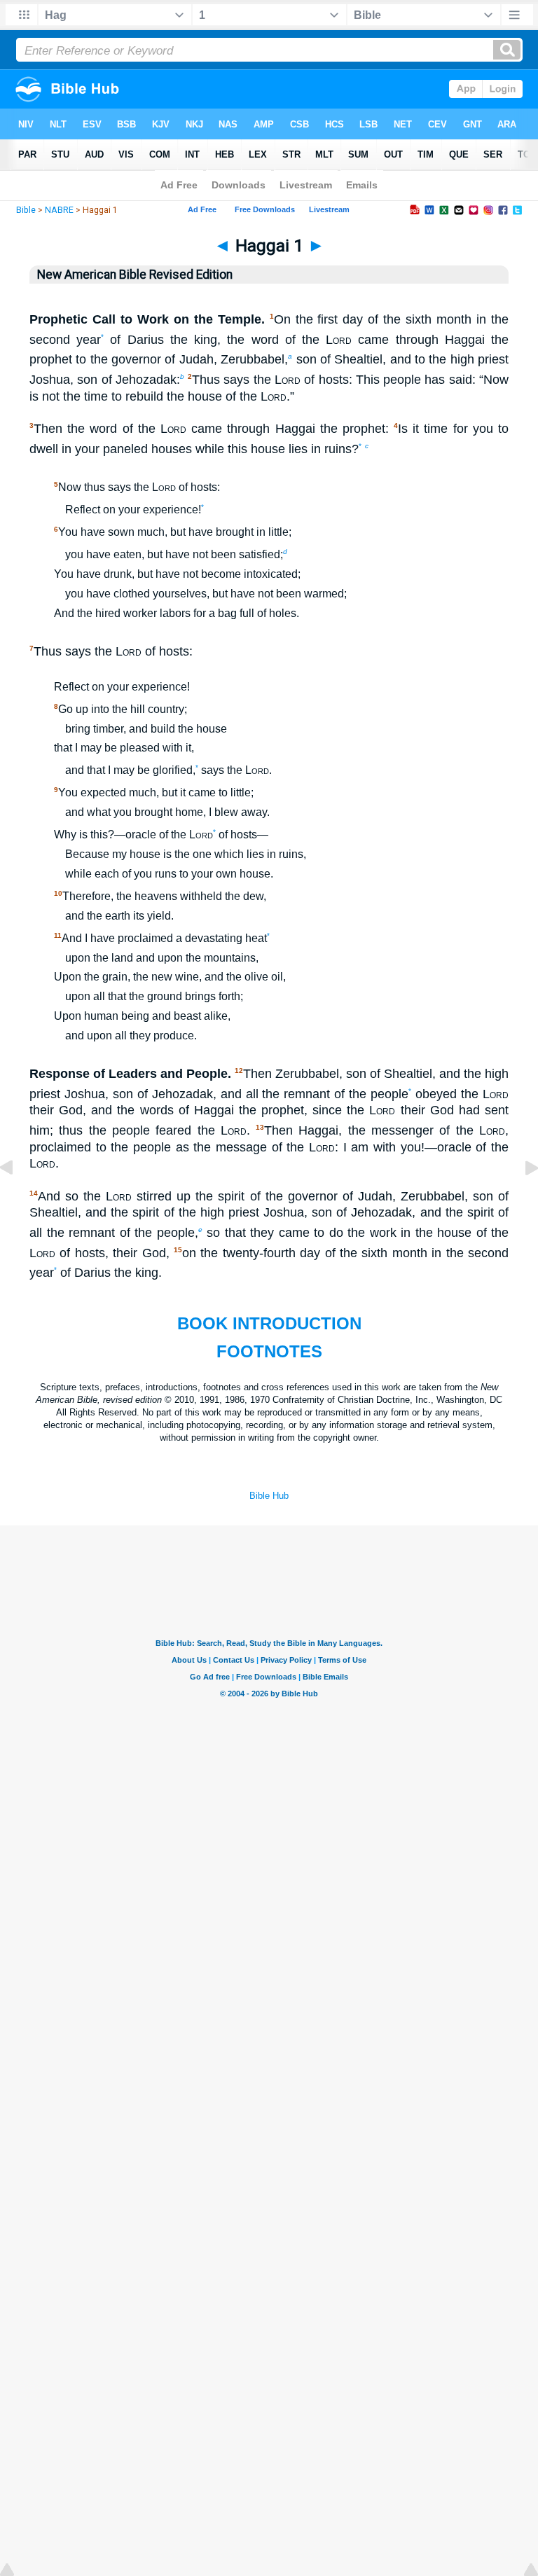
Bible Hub (269, 1496)
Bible (26, 210)
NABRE (59, 210)
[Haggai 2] (520, 1199)
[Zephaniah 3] (18, 1199)
